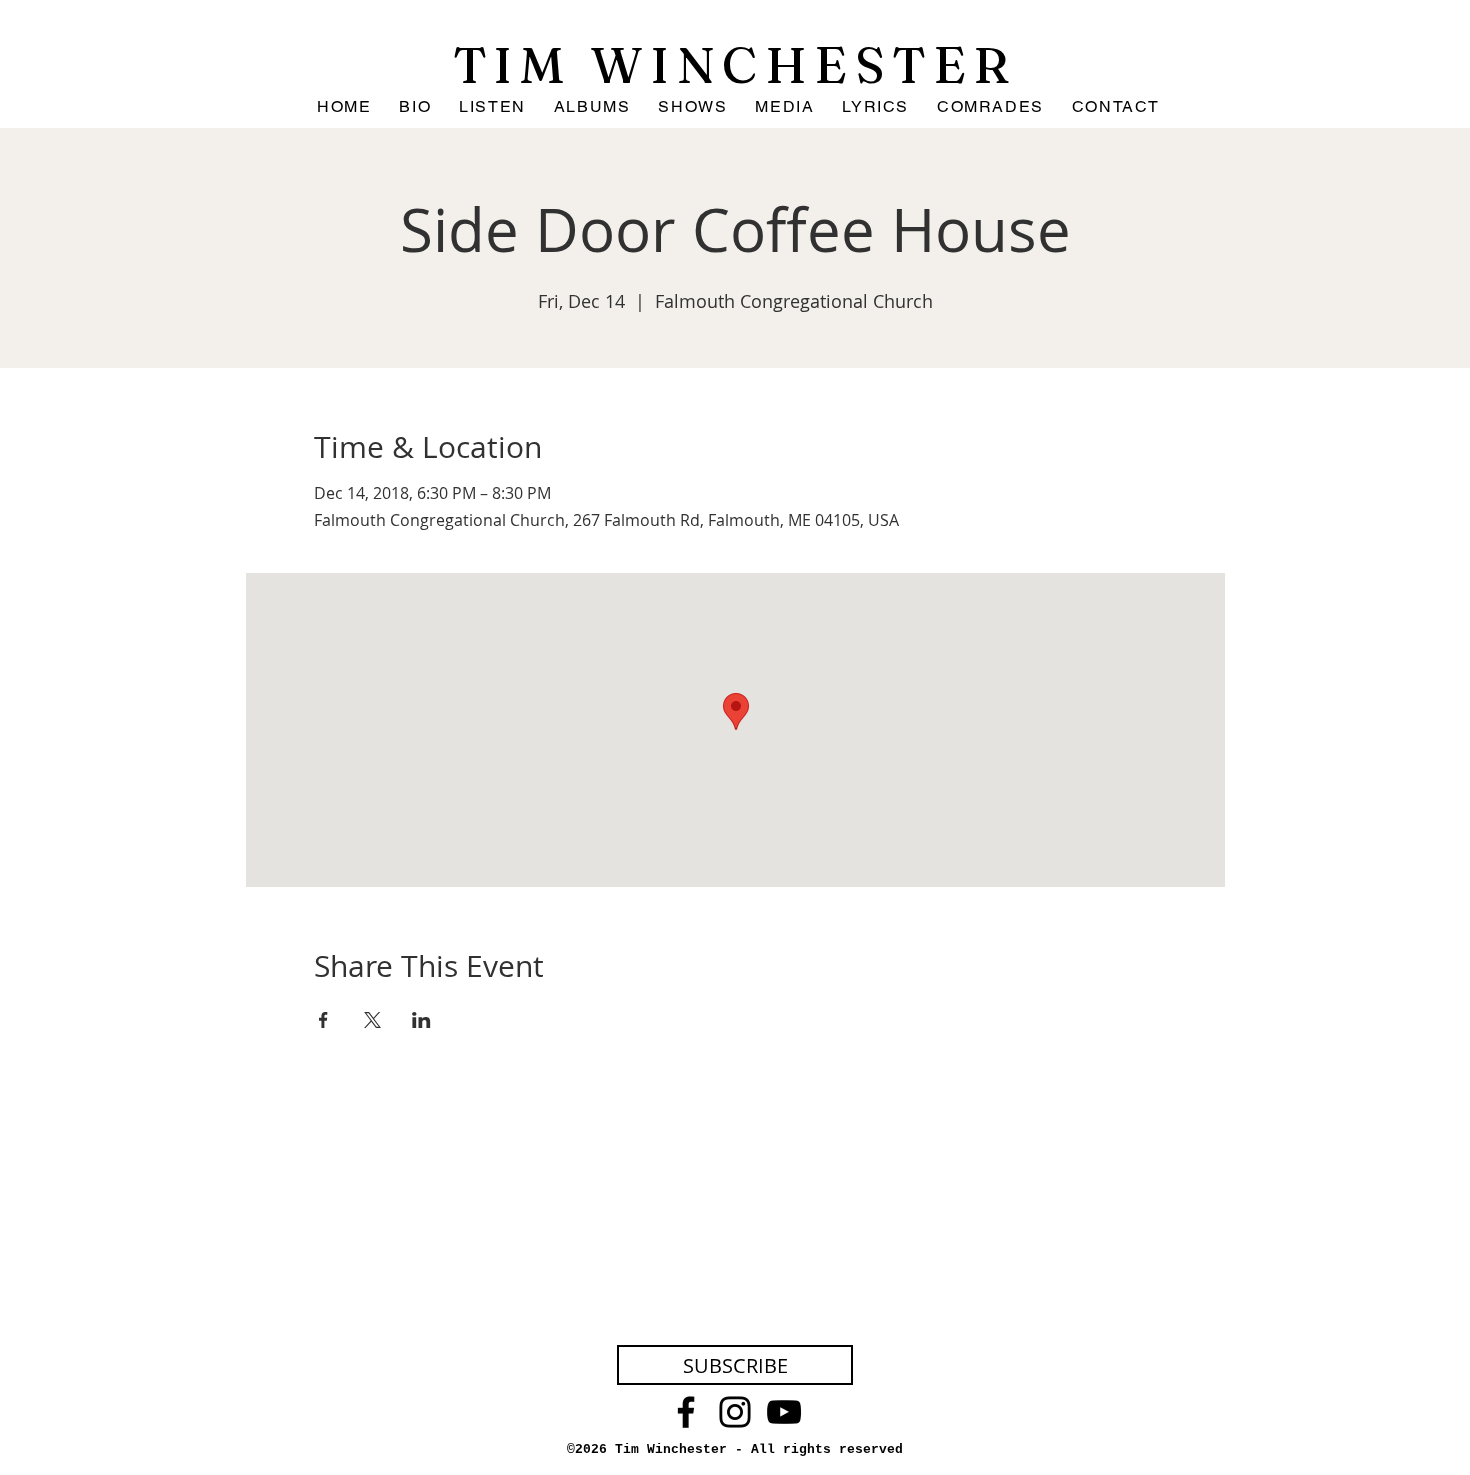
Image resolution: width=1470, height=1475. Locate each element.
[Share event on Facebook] (323, 1020)
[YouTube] (784, 1412)
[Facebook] (686, 1412)
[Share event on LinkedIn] (421, 1020)
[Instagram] (735, 1412)
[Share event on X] (372, 1020)
